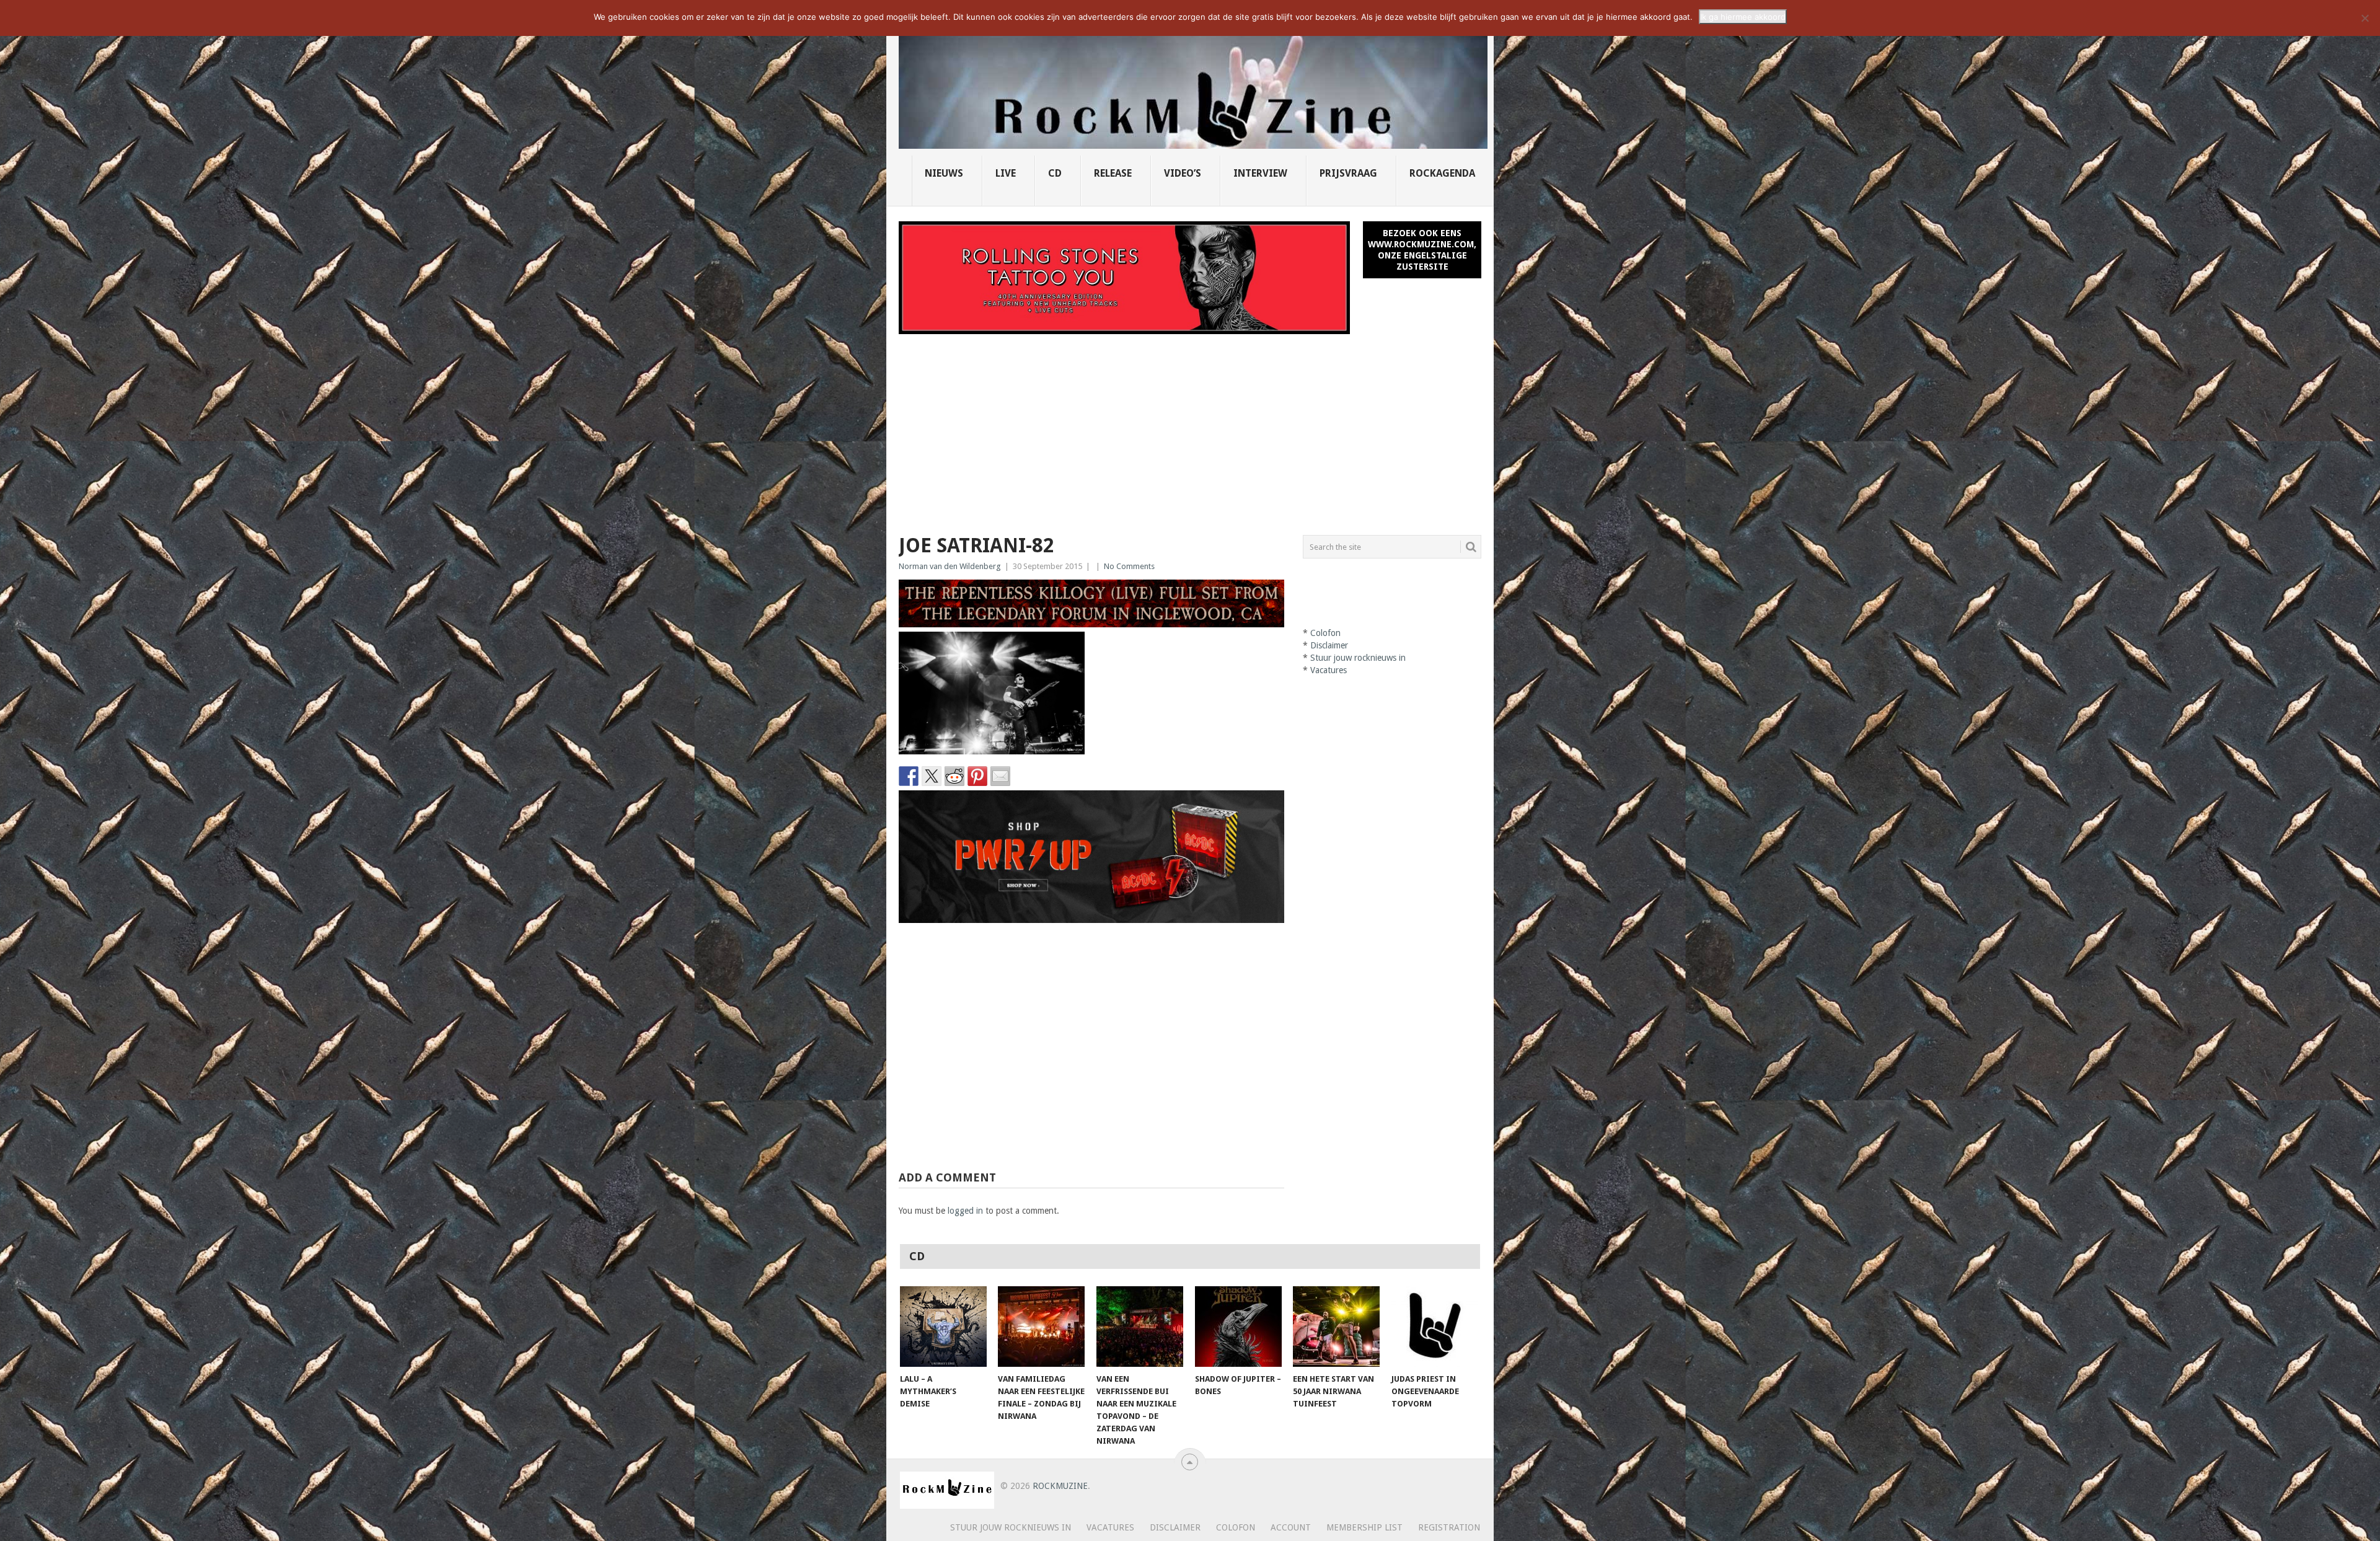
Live (1006, 173)
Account (1291, 1527)
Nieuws (944, 173)
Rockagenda (1442, 173)
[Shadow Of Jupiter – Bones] (1238, 1327)
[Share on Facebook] (909, 776)
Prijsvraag (1348, 173)
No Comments (1129, 566)
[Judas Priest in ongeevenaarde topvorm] (1435, 1327)
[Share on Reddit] (954, 776)
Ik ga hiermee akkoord (1743, 17)
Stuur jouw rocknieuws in (1358, 658)
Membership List (1364, 1527)
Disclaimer (1329, 645)
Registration (1449, 1527)
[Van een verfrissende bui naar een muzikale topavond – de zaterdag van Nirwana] (1140, 1327)
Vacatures (1329, 670)
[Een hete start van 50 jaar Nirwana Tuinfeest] (1336, 1327)
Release (1113, 173)
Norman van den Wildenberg (950, 566)
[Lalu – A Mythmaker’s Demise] (943, 1327)
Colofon (1325, 633)
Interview (1260, 173)
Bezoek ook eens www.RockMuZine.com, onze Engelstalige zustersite (1422, 250)
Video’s (1183, 173)
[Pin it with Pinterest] (977, 776)
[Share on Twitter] (932, 776)
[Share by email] (1000, 776)
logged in (965, 1211)
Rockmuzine (1060, 1486)
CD (1055, 173)
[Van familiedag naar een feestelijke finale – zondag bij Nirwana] (1041, 1327)
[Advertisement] (1190, 427)
